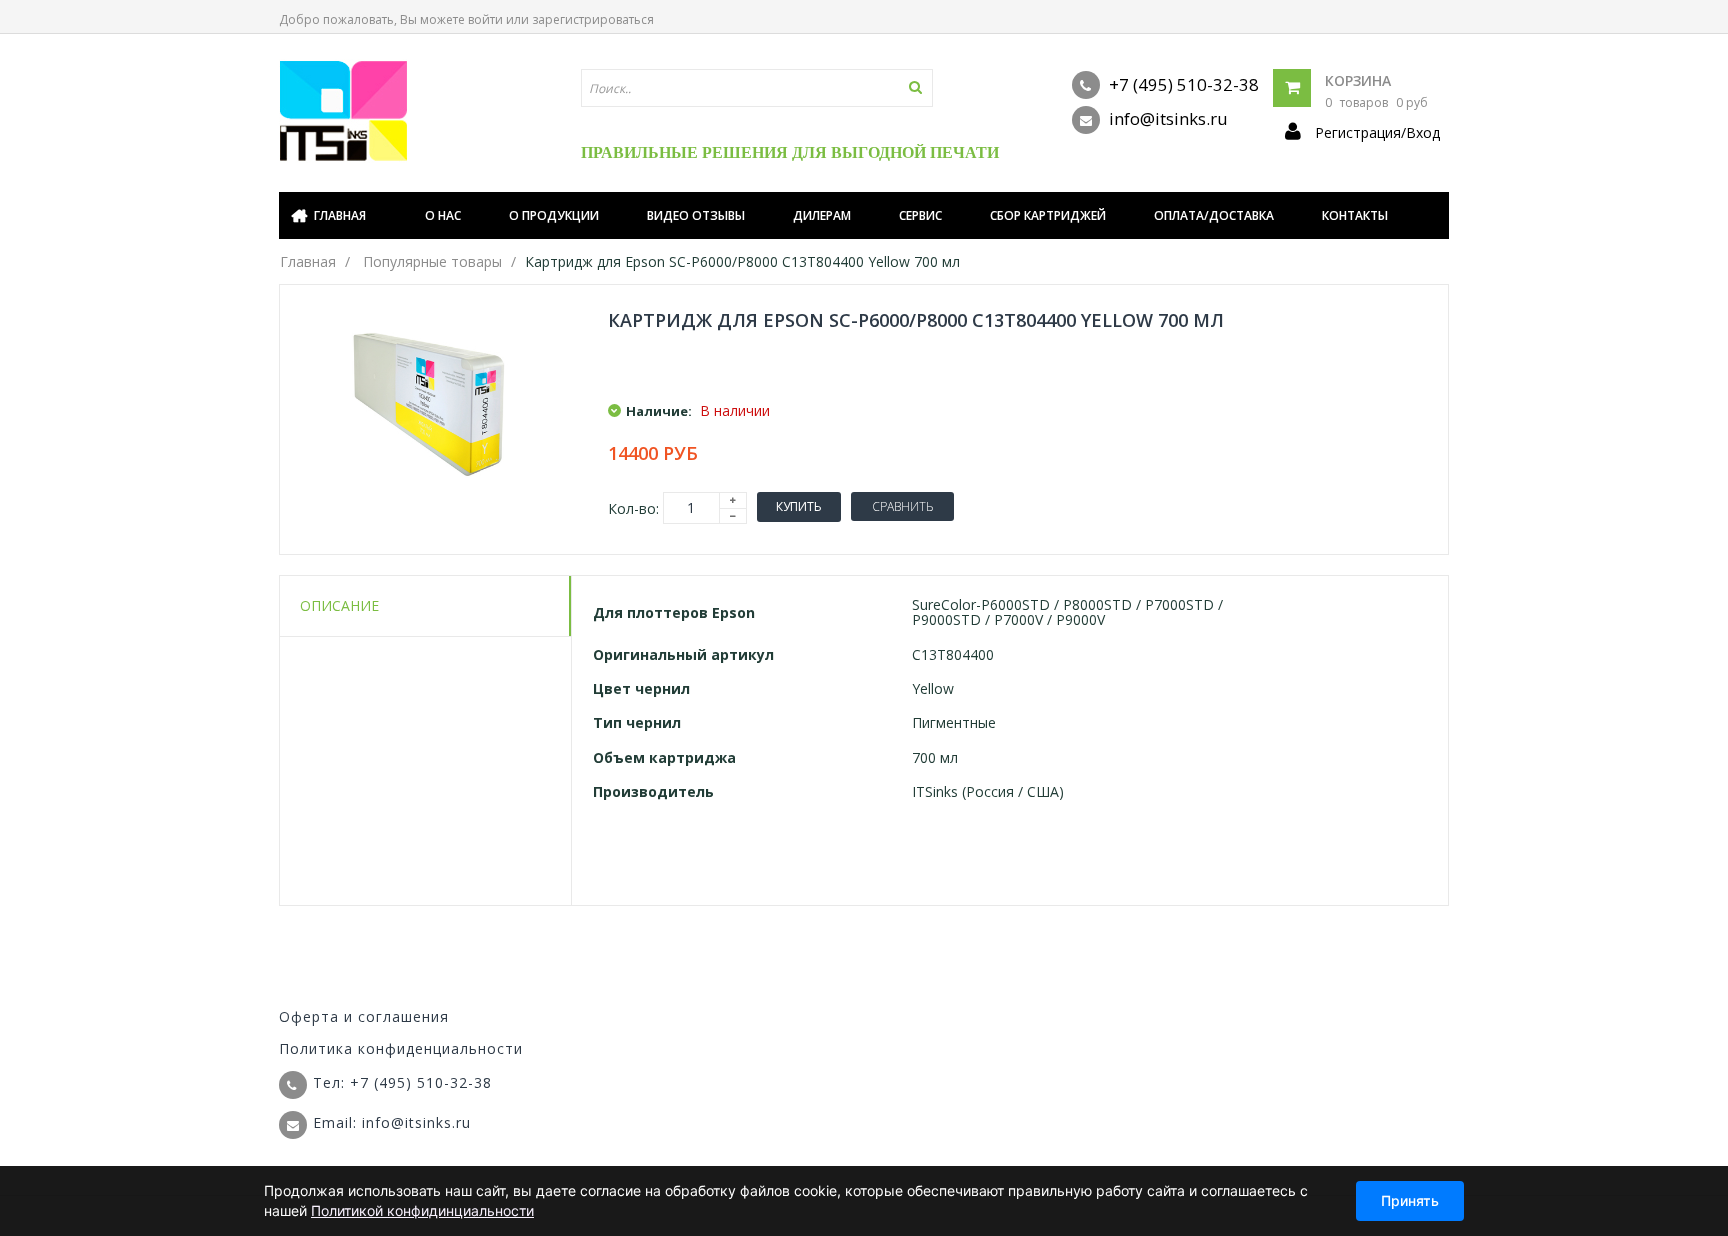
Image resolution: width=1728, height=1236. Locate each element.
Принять (1410, 1200)
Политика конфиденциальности (401, 1048)
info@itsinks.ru (1166, 118)
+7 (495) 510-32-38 (1182, 84)
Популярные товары (432, 261)
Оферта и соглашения (364, 1016)
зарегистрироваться (593, 19)
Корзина (1358, 80)
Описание (339, 605)
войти (485, 19)
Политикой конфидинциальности (422, 1210)
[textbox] (757, 88)
